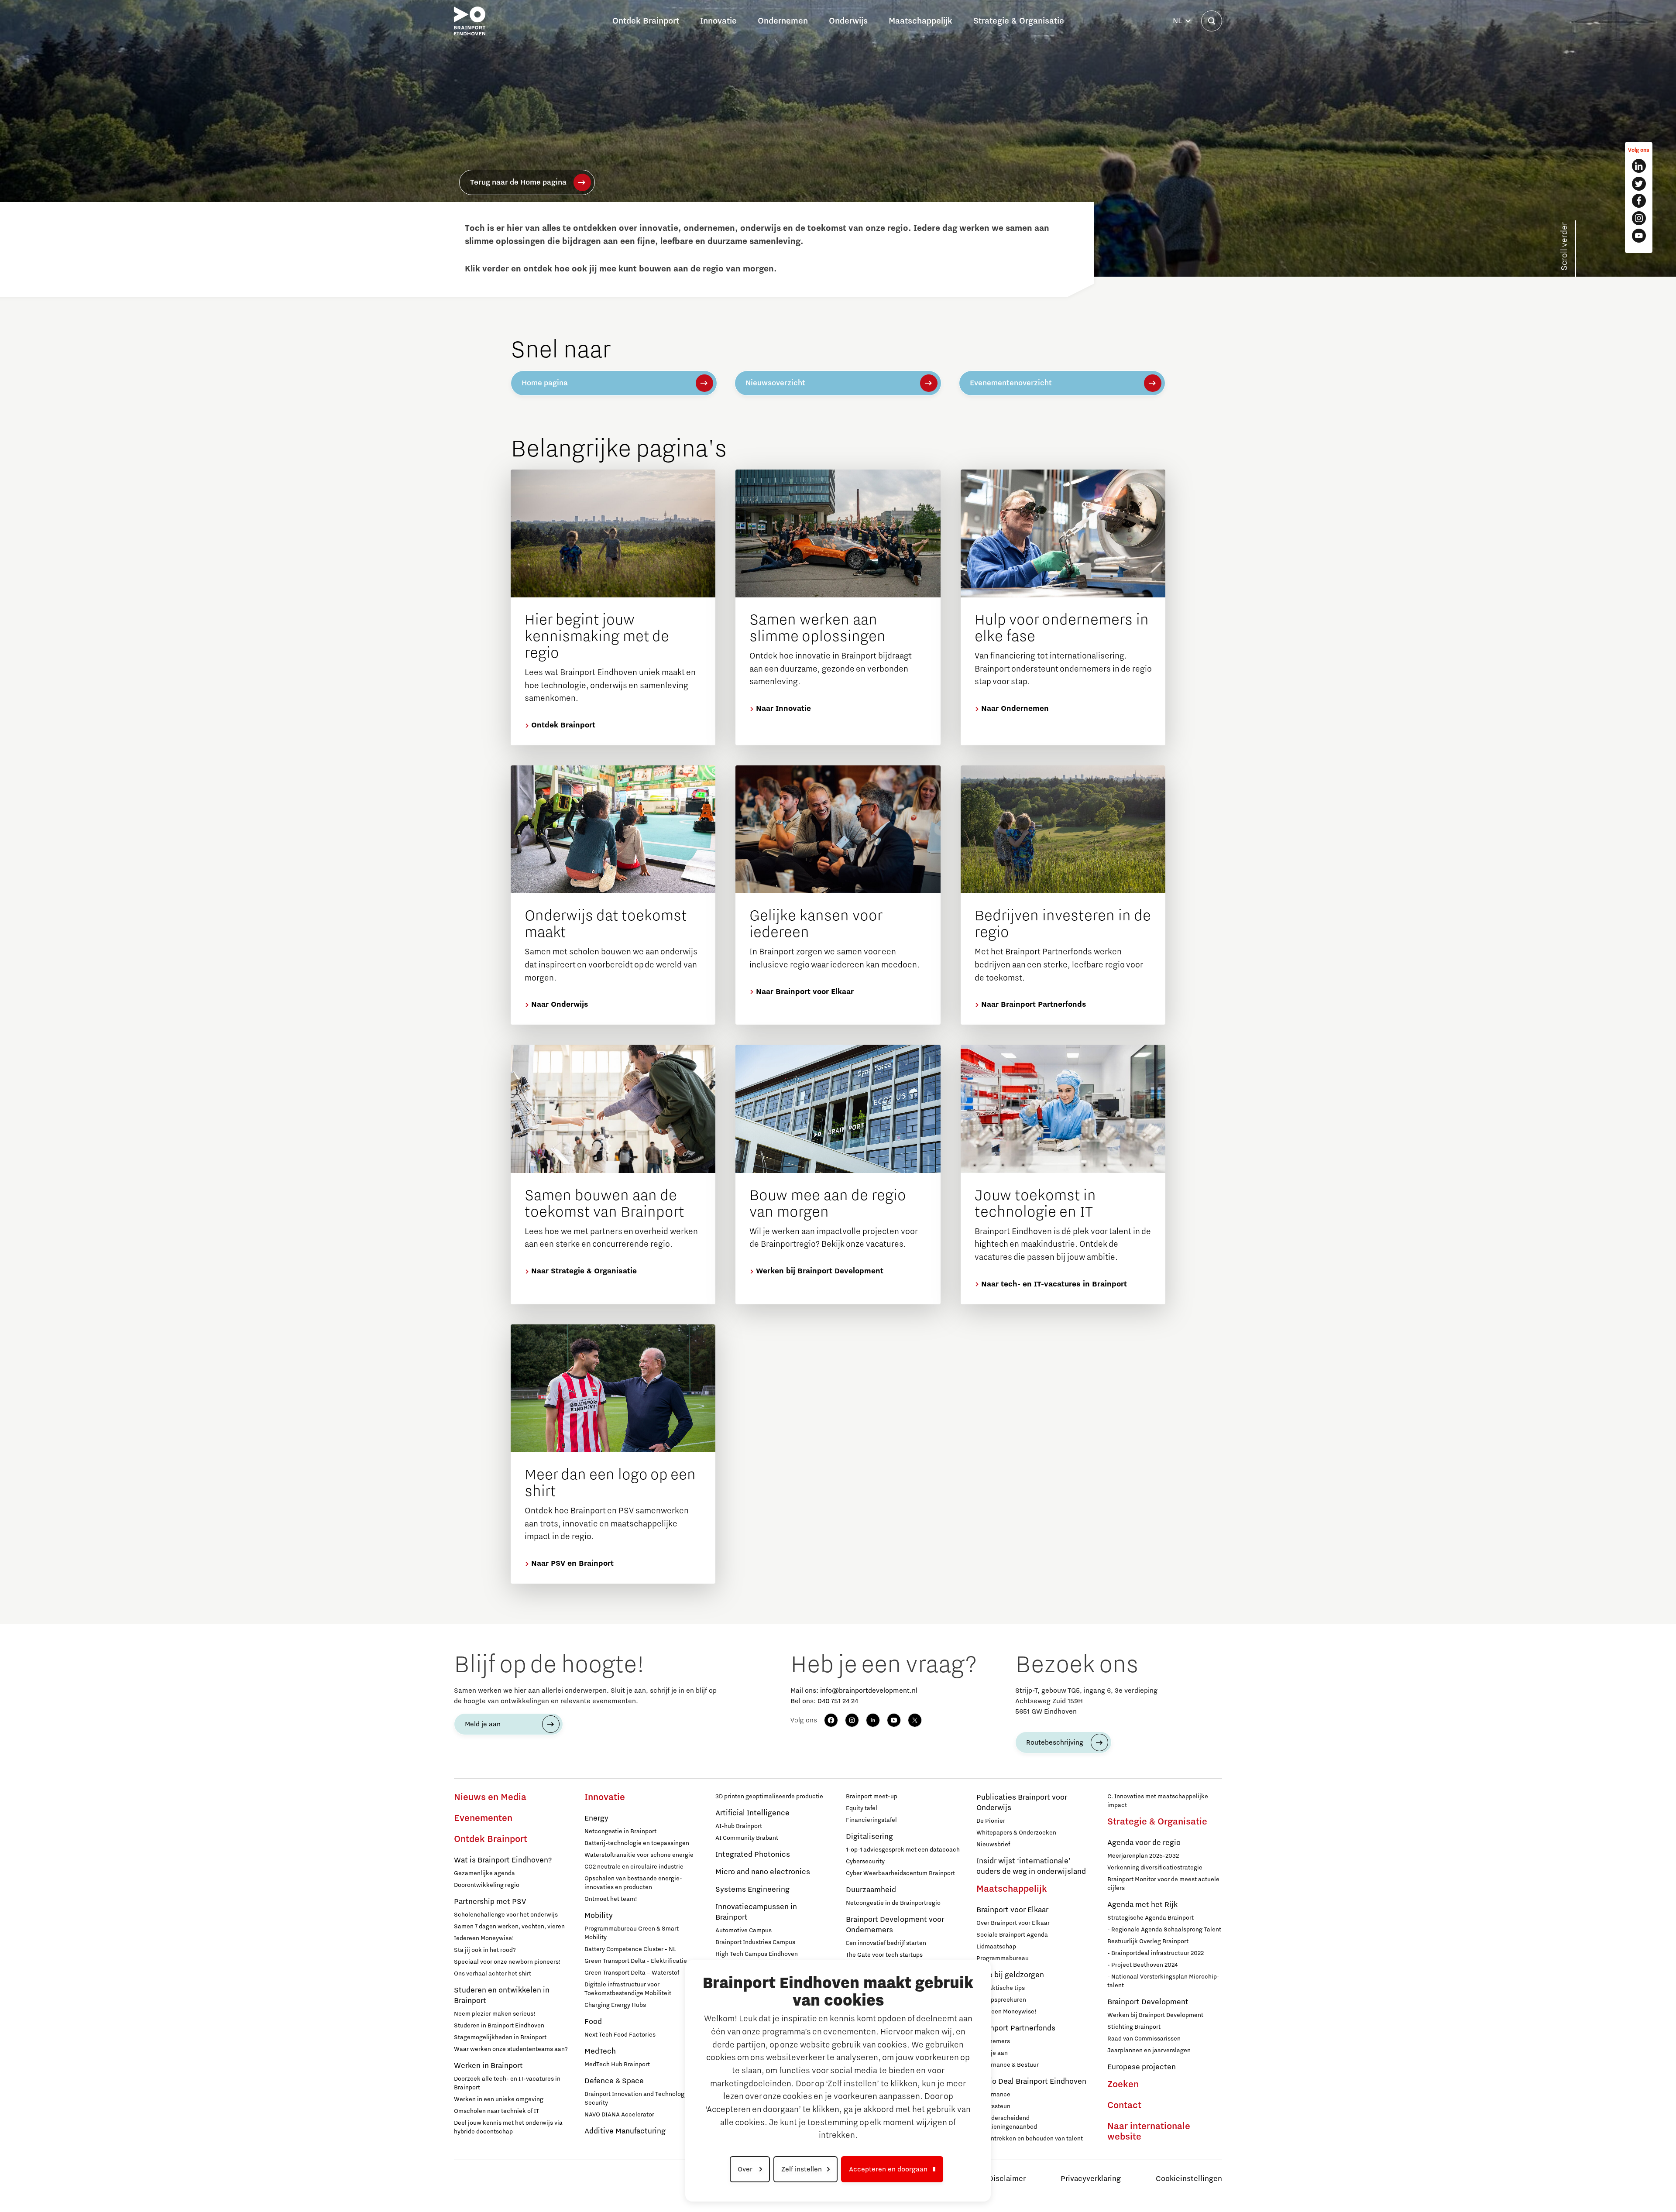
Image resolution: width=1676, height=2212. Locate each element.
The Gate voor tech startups (884, 1955)
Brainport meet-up (872, 1797)
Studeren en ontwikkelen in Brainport (502, 1996)
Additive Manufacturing (625, 2131)
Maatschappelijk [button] (920, 21)
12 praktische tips (1001, 1988)
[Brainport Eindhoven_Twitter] (1639, 184)
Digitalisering (869, 1837)
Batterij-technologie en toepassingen (637, 1843)
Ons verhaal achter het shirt (493, 1974)
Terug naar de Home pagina (518, 182)
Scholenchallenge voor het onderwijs (506, 1915)
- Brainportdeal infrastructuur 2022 (1156, 1953)
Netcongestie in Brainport (620, 1831)
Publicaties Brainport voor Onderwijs (1022, 1803)
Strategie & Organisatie (1157, 1822)
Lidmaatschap (996, 1947)
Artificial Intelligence (752, 1813)
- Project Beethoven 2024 (1142, 1965)
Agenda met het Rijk (1142, 1905)
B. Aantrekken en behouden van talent (1030, 2139)
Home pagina (545, 383)
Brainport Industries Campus (755, 1942)
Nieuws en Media (490, 1797)
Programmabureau (1003, 1958)
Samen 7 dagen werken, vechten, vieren (509, 1927)
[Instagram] (852, 1720)
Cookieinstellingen (1189, 2179)
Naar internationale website (1149, 2132)
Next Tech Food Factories (620, 2035)
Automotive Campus (744, 1931)
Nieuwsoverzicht (775, 383)
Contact (1124, 2106)
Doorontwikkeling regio (487, 1885)
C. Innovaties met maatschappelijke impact (1158, 1801)
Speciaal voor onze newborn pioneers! (507, 1962)
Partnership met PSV (490, 1902)
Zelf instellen (802, 2169)
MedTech (600, 2051)
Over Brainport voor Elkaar (1013, 1923)
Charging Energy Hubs (615, 2005)
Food (593, 2022)
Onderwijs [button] (848, 21)
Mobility (599, 1916)
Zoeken (1123, 2085)
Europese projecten (1142, 2067)
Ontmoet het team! (611, 1899)
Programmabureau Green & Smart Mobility (632, 1933)
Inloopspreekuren (1001, 2000)
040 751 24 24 (838, 1701)
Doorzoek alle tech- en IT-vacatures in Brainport (507, 2083)
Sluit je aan (992, 2053)
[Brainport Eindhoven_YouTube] (1639, 236)
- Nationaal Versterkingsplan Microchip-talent (1163, 1981)
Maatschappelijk (1012, 1889)
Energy (596, 1818)
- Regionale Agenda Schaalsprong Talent (1164, 1930)
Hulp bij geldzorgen (1010, 1975)
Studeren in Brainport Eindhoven (499, 2026)
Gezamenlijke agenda (484, 1873)
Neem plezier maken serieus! (495, 2014)
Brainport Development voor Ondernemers (895, 1925)
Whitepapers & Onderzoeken (1016, 1833)
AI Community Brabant (747, 1838)
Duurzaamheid (871, 1890)
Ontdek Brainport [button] (646, 21)
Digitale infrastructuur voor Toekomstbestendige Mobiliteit (628, 1989)
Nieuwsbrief (993, 1845)
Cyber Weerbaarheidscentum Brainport (900, 1873)
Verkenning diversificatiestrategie (1155, 1868)
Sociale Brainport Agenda (1012, 1935)
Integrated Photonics (753, 1855)
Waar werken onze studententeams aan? (511, 2049)
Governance (993, 2095)
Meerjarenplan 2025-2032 (1143, 1856)
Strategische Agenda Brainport (1151, 1918)
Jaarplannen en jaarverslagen (1149, 2051)
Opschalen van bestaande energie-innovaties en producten (633, 1883)
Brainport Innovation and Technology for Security (640, 2099)
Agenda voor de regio (1144, 1843)
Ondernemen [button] (783, 21)
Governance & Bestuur (1008, 2065)
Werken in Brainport (488, 2066)
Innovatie (605, 1797)
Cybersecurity (865, 1862)
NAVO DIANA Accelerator (619, 2115)
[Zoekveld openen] (1212, 21)
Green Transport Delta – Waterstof (632, 1973)
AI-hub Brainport (739, 1826)
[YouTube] (894, 1720)
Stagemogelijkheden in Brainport (500, 2037)
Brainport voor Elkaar (1012, 1910)
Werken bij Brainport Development (1155, 2015)
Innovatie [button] (718, 21)
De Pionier (991, 1821)
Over (746, 2169)
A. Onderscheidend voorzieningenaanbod (1007, 2123)
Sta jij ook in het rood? (485, 1950)
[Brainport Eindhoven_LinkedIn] (1639, 166)
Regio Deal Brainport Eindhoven (1031, 2082)
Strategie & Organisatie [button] (1019, 21)
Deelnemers (993, 2041)
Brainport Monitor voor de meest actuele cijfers (1163, 1884)
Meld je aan (483, 1724)
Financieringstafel (871, 1820)
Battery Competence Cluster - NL (630, 1949)
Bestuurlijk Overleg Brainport (1148, 1941)
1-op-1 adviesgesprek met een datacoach (903, 1850)
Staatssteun (993, 2106)
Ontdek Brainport (491, 1839)
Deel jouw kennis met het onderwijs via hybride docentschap (508, 2127)
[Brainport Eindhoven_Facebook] (1639, 201)
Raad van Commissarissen (1144, 2039)
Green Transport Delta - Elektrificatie (636, 1961)
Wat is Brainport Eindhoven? (503, 1860)
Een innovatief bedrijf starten (886, 1943)
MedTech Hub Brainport (617, 2065)
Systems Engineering (752, 1890)
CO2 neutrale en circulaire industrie (634, 1867)
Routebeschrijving (1055, 1742)
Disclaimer (1007, 2179)
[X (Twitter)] (915, 1720)
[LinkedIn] (873, 1720)
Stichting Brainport (1134, 2027)
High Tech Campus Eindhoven (757, 1954)
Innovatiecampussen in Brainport (756, 1912)
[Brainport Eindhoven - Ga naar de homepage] (470, 21)
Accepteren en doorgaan (888, 2169)
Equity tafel (862, 1808)
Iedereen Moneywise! (484, 1938)
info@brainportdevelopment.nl (869, 1691)
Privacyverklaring (1091, 2179)
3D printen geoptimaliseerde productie (769, 1797)
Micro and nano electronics (763, 1872)
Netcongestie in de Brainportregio (893, 1903)
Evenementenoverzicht (1011, 383)
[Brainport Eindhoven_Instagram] (1639, 218)
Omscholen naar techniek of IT (496, 2111)
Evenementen (483, 1818)
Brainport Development (1148, 2002)
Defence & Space (614, 2081)
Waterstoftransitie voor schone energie (639, 1855)
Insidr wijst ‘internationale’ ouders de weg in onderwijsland (1031, 1866)
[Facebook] (831, 1720)
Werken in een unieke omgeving (499, 2099)
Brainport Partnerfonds (1016, 2028)
